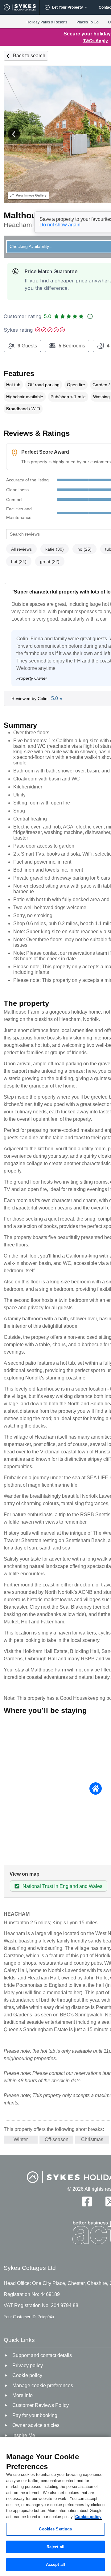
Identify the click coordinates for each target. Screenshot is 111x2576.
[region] (55, 2507)
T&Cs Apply (96, 41)
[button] (14, 134)
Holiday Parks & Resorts (47, 22)
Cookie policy (88, 2517)
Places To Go (88, 22)
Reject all (55, 2547)
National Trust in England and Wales (62, 1886)
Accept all (55, 2564)
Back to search (29, 56)
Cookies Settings (55, 2529)
